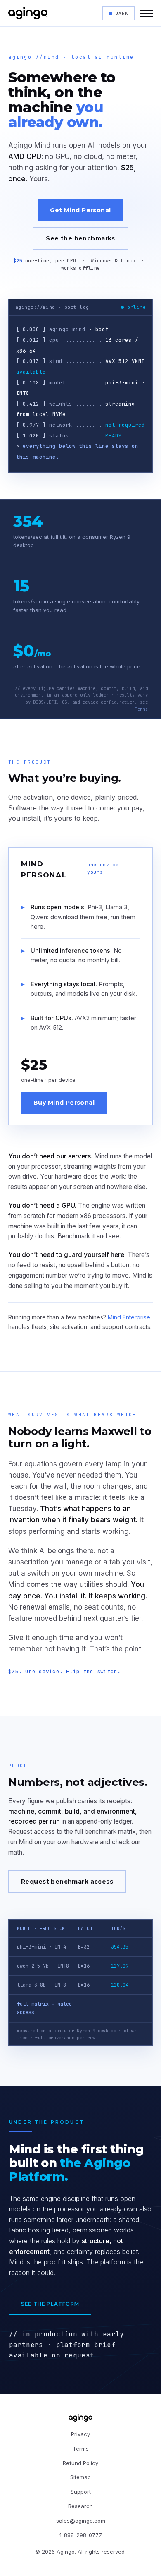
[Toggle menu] (147, 13)
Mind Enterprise (129, 1317)
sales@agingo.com (81, 2521)
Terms (141, 709)
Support (81, 2492)
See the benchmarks (80, 238)
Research (80, 2506)
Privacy (80, 2434)
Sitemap (80, 2477)
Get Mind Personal (80, 210)
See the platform (50, 2304)
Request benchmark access (67, 1882)
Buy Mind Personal (64, 1103)
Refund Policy (80, 2463)
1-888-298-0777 (81, 2535)
